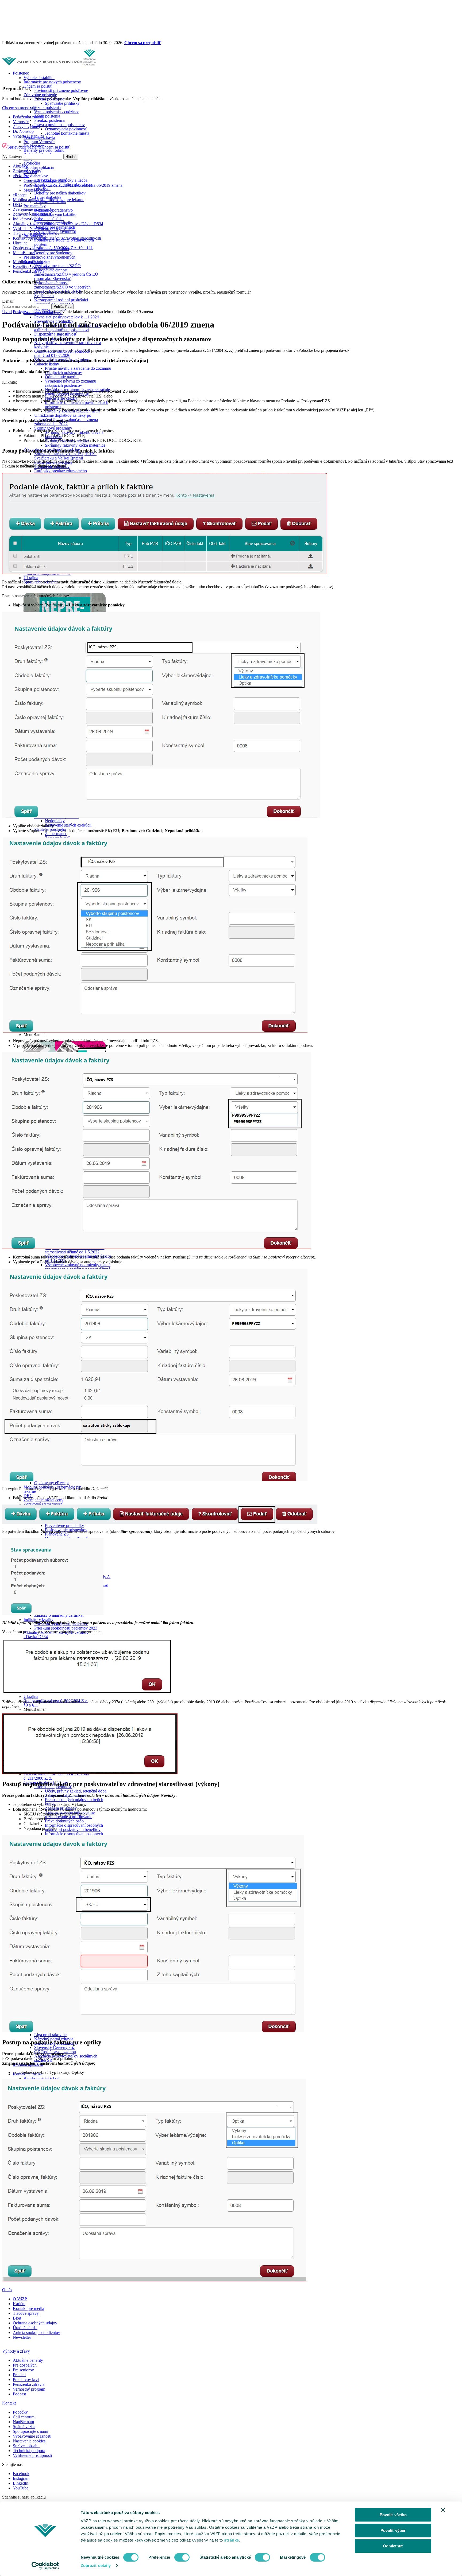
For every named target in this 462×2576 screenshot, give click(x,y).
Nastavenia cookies (29, 2441)
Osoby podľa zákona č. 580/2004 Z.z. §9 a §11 (53, 248)
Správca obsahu (26, 2446)
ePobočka (32, 163)
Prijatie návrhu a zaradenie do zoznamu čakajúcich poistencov (78, 370)
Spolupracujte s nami (30, 2431)
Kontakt (9, 2403)
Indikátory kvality (38, 1620)
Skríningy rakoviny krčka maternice (75, 445)
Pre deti (19, 2375)
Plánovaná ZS (57, 1534)
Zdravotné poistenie (40, 95)
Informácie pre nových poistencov (52, 82)
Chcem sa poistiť (38, 86)
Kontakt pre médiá (28, 2308)
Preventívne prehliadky (64, 1525)
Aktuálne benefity (28, 2360)
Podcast (19, 2394)
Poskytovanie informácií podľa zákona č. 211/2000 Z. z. (56, 1776)
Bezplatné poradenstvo (53, 210)
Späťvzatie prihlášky (62, 103)
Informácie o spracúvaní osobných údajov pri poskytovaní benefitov (74, 1827)
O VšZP (20, 2299)
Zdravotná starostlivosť (43, 1504)
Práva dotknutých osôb (64, 1821)
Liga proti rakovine (50, 2035)
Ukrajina (31, 578)
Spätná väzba (24, 2427)
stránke (232, 2540)
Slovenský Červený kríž (55, 2047)
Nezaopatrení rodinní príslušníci (61, 300)
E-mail (8, 301)
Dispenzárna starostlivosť (56, 334)
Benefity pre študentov (53, 253)
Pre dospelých (25, 2365)
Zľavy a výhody (27, 126)
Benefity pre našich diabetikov (60, 193)
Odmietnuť (393, 2546)
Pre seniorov (23, 2370)
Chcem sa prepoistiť (143, 43)
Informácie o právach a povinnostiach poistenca (77, 405)
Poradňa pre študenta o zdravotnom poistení (64, 242)
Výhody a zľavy (16, 2351)
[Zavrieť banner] (443, 2510)
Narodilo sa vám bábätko (55, 214)
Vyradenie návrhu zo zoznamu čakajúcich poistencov (71, 383)
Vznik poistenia (47, 108)
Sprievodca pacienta (24, 147)
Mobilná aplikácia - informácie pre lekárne (49, 200)
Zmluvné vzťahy (27, 171)
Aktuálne (21, 166)
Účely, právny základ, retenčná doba (76, 1791)
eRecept (20, 195)
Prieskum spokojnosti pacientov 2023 (66, 1628)
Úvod (7, 312)
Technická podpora (29, 2451)
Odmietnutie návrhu (62, 377)
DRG (18, 204)
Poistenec (21, 73)
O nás (7, 2290)
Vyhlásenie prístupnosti (32, 2455)
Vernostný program (29, 2389)
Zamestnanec (56, 834)
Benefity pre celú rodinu (44, 150)
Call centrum (24, 2417)
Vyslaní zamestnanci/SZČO (57, 266)
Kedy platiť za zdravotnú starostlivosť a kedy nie (68, 345)
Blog (17, 2318)
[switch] (182, 2557)
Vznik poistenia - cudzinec (57, 112)
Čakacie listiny (47, 364)
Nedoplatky (55, 821)
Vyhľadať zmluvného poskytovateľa (44, 229)
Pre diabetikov (36, 176)
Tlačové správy (26, 2313)
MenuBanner (24, 253)
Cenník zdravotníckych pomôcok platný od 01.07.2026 (62, 353)
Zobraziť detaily (96, 2565)
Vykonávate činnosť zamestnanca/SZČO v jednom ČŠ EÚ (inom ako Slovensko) (66, 274)
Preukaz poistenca (49, 120)
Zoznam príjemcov (61, 1808)
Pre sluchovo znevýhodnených (49, 257)
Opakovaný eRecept (51, 1483)
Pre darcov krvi (26, 2380)
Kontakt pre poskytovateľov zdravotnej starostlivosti (57, 238)
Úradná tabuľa (25, 2328)
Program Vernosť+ (39, 142)
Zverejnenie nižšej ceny (33, 209)
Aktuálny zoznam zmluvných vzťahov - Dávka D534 (56, 1634)
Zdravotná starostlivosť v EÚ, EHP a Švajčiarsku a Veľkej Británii (65, 456)
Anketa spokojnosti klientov (36, 2333)
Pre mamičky (35, 206)
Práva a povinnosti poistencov (59, 125)
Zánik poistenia (47, 116)
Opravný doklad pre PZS (45, 180)
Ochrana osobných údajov (35, 2323)
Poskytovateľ (25, 312)
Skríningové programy (53, 428)
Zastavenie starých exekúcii (68, 825)
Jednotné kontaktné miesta (67, 133)
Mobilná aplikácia (39, 167)
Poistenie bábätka (49, 219)
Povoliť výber (393, 2530)
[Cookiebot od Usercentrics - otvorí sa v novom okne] (45, 2566)
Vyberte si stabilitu (39, 78)
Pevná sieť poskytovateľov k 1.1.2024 (67, 317)
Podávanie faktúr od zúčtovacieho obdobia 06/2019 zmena (73, 185)
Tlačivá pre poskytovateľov (36, 233)
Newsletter (22, 2337)
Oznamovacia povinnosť (66, 129)
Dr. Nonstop (23, 131)
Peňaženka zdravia (29, 117)
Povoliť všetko (393, 2515)
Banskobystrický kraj (41, 2078)
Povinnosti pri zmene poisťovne (61, 90)
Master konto (35, 190)
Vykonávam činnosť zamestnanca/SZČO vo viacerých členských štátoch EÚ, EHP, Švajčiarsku (62, 289)
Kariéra (19, 2304)
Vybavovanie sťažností (32, 2436)
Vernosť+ (21, 122)
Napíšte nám (23, 2422)
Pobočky (20, 2412)
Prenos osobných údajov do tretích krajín (74, 1802)
